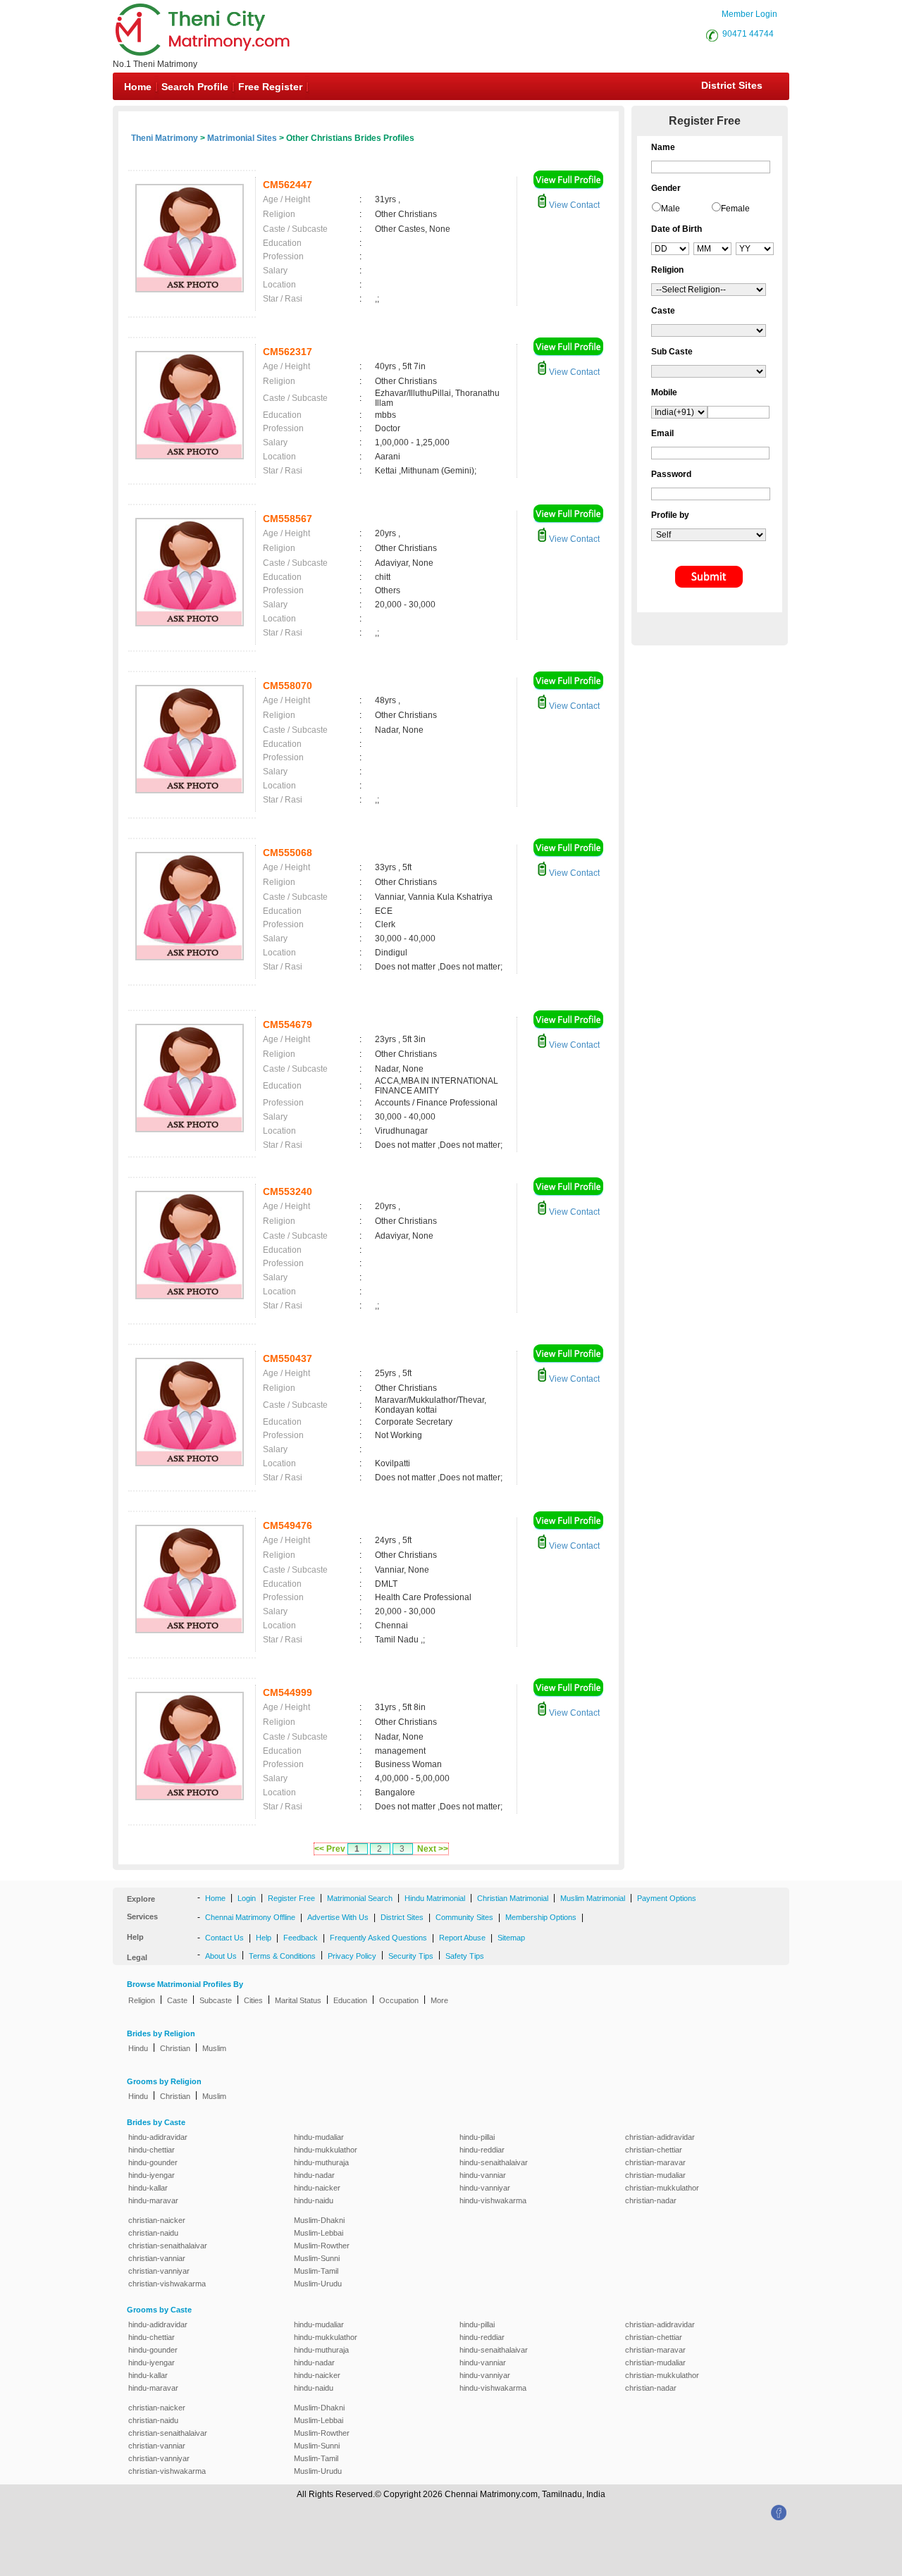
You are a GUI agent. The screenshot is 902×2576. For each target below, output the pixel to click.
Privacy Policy (352, 1956)
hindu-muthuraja (321, 2162)
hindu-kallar (148, 2188)
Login (247, 1898)
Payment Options (667, 1898)
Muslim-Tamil (316, 2271)
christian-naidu (153, 2233)
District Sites (732, 85)
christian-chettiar (654, 2150)
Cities (253, 2000)
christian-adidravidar (660, 2137)
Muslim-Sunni (317, 2258)
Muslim (214, 2048)
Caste (177, 2000)
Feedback (301, 1938)
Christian (175, 2048)
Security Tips (411, 1956)
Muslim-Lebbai (319, 2233)
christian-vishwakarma (167, 2284)
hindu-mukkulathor (326, 2150)
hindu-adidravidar (158, 2137)
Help (264, 1938)
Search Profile (195, 87)
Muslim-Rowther (322, 2246)
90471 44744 (748, 34)
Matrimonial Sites (242, 138)
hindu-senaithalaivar (494, 2162)
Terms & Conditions (282, 1956)
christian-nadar (651, 2200)
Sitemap (511, 1938)
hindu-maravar (153, 2200)
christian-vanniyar (159, 2271)
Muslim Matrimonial (593, 1898)
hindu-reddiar (482, 2150)
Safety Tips (465, 1956)
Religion (142, 2000)
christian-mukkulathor (662, 2188)
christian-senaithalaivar (168, 2246)
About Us (221, 1956)
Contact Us (224, 1938)
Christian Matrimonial (513, 1898)
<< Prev (330, 1849)
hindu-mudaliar (319, 2137)
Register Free (291, 1898)
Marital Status (298, 2000)
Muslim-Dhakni (319, 2220)
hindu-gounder (153, 2162)
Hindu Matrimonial (435, 1898)
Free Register (270, 87)
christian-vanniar (157, 2258)
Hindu (138, 2048)
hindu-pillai (477, 2137)
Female (735, 209)
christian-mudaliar (655, 2175)
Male (671, 209)
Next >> (433, 1849)
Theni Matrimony (165, 138)
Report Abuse (462, 1938)
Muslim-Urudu (318, 2284)
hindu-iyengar (152, 2175)
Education (350, 2000)
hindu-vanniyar (485, 2188)
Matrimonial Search (360, 1898)
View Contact (573, 205)
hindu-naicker (317, 2188)
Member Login (749, 14)
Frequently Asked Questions (378, 1938)
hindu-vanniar (483, 2175)
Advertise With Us (338, 1917)
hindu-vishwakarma (493, 2200)
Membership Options (541, 1917)
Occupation (399, 2000)
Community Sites (464, 1917)
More (439, 2000)
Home (138, 87)
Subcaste (216, 2000)
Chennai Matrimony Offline (250, 1917)
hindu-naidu (314, 2200)
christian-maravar (655, 2162)
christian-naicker (157, 2220)
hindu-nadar (314, 2175)
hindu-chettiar (152, 2150)
